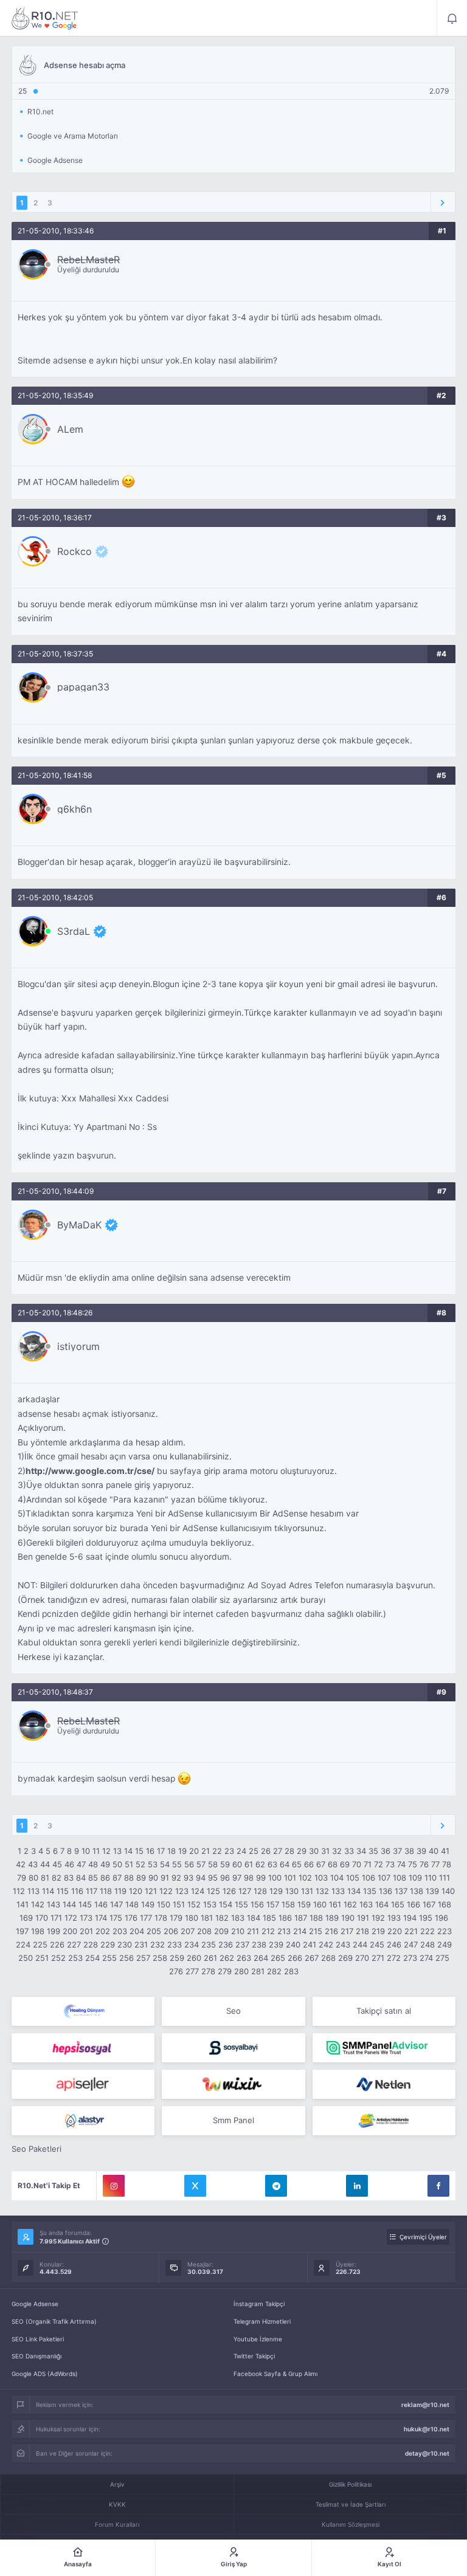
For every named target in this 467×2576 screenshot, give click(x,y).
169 (26, 1918)
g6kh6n (74, 809)
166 (413, 1904)
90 (153, 1878)
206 (171, 1931)
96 (225, 1878)
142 (38, 1904)
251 (42, 1958)
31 (325, 1851)
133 (338, 1891)
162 (350, 1904)
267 (312, 1958)
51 (129, 1864)
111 (445, 1878)
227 (74, 1944)
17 (161, 1851)
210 (238, 1931)
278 (208, 1971)
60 (237, 1864)
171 (56, 1918)
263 (244, 1958)
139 (432, 1891)
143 (54, 1904)
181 (207, 1918)
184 (254, 1918)
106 (368, 1878)
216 (331, 1931)
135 (370, 1891)
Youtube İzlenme (258, 2339)
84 (81, 1878)
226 (57, 1944)
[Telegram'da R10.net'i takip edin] (276, 2186)
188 (316, 1918)
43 (33, 1864)
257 (143, 1958)
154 (226, 1904)
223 (445, 1931)
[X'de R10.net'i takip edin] (195, 2186)
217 (347, 1931)
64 (285, 1864)
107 (384, 1878)
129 (276, 1891)
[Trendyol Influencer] (233, 2084)
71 (368, 1864)
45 (57, 1864)
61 (249, 1864)
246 (394, 1944)
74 (401, 1864)
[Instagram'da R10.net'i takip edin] (114, 2186)
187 (301, 1918)
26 (266, 1851)
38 (409, 1851)
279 (225, 1971)
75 (413, 1864)
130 (292, 1891)
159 (304, 1904)
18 (171, 1851)
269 (345, 1958)
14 (128, 1851)
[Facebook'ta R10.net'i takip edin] (438, 2186)
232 (157, 1944)
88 (129, 1878)
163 (366, 1904)
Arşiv (117, 2484)
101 (290, 1878)
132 (322, 1891)
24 (241, 1851)
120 (136, 1891)
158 (288, 1904)
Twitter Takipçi (254, 2356)
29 (302, 1851)
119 (120, 1891)
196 (441, 1918)
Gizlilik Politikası (350, 2484)
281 (258, 1971)
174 (101, 1918)
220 (395, 1931)
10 (86, 1851)
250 (26, 1958)
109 (415, 1878)
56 (189, 1864)
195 (426, 1918)
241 (310, 1944)
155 (241, 1904)
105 (353, 1878)
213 (284, 1931)
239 (276, 1944)
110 (431, 1878)
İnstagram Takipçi (259, 2304)
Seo (233, 2011)
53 (153, 1864)
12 (106, 1851)
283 (291, 1971)
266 (295, 1958)
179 (176, 1918)
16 (150, 1851)
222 (427, 1931)
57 (201, 1864)
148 (132, 1904)
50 (117, 1864)
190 (348, 1918)
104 (337, 1878)
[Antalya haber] (384, 2121)
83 (69, 1878)
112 (19, 1891)
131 (307, 1891)
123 (182, 1891)
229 (108, 1944)
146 (101, 1904)
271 (378, 1958)
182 (222, 1918)
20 (194, 1851)
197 (22, 1931)
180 (192, 1918)
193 (394, 1918)
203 (120, 1931)
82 (57, 1878)
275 (442, 1958)
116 (77, 1891)
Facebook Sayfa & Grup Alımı (275, 2374)
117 (92, 1891)
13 (117, 1851)
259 (177, 1958)
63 (272, 1864)
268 (328, 1958)
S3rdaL (74, 931)
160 (320, 1904)
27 (278, 1851)
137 (401, 1891)
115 (63, 1891)
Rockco (74, 551)
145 (85, 1904)
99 (261, 1878)
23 (229, 1851)
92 (176, 1878)
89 (141, 1878)
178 (161, 1918)
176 (131, 1918)
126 (229, 1891)
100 (275, 1878)
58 (213, 1864)
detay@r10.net (427, 2453)
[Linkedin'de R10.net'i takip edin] (357, 2186)
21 (206, 1851)
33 (349, 1851)
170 (42, 1918)
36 (386, 1851)
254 (92, 1958)
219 (378, 1931)
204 (137, 1931)
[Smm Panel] (83, 2048)
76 (424, 1864)
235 (209, 1944)
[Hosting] (83, 2011)
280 (241, 1971)
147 (116, 1904)
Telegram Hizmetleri (262, 2321)
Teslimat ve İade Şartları (351, 2504)
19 (182, 1851)
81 (45, 1878)
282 (274, 1971)
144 (69, 1904)
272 (394, 1958)
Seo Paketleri (36, 2149)
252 (58, 1958)
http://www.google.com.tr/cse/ (90, 1471)
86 (105, 1878)
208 (204, 1931)
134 (354, 1891)
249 (445, 1944)
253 (75, 1958)
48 (93, 1864)
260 (194, 1958)
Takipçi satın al (384, 2011)
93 (189, 1878)
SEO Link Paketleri (38, 2339)
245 (377, 1944)
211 (253, 1931)
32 (337, 1851)
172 (71, 1918)
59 (225, 1864)
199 (54, 1931)
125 (213, 1891)
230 (125, 1944)
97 (237, 1878)
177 (146, 1918)
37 (397, 1851)
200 (70, 1931)
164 (382, 1904)
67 (321, 1864)
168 (445, 1904)
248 (427, 1944)
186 (285, 1918)
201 (86, 1931)
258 (160, 1958)
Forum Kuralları (117, 2524)
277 (192, 1971)
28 (289, 1851)
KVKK (117, 2504)
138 (417, 1891)
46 (69, 1864)
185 (269, 1918)
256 (126, 1958)
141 (22, 1904)
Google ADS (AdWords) (45, 2374)
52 (140, 1864)
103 (321, 1878)
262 (227, 1958)
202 (103, 1931)
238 (259, 1944)
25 (254, 1851)
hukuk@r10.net (427, 2429)
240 (293, 1944)
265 (278, 1958)
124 (198, 1891)
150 (164, 1904)
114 (48, 1891)
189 (332, 1918)
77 (435, 1864)
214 (300, 1931)
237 (242, 1944)
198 (38, 1931)
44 (45, 1864)
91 (165, 1878)
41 (445, 1851)
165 (398, 1904)
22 (217, 1851)
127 (245, 1891)
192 (378, 1918)
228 (91, 1944)
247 (411, 1944)
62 (260, 1864)
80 (33, 1878)
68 (333, 1864)
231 (141, 1944)
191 (363, 1918)
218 (362, 1931)
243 (343, 1944)
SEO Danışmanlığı (36, 2356)
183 (238, 1918)
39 (421, 1851)
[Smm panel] (384, 2048)
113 (33, 1891)
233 (175, 1944)
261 (210, 1958)
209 (221, 1931)
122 (166, 1891)
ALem (70, 429)
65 (297, 1864)
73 (390, 1864)
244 (360, 1944)
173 (86, 1918)
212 (268, 1931)
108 (400, 1878)
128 (260, 1891)
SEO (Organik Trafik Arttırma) (54, 2321)
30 (314, 1851)
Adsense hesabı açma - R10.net (45, 18)
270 (362, 1958)
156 (257, 1904)
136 (386, 1891)
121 (151, 1891)
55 (177, 1864)
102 (305, 1878)
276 (176, 1971)
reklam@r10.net (425, 2405)
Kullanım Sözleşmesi (351, 2524)
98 (249, 1878)
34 (361, 1851)
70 (357, 1864)
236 (226, 1944)
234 (192, 1944)
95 (213, 1878)
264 (261, 1958)
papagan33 (83, 687)
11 (96, 1851)
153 (210, 1904)
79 (22, 1878)
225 (40, 1944)
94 (201, 1878)
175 (116, 1918)
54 (165, 1864)
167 (429, 1904)
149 (148, 1904)
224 (23, 1944)
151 (179, 1904)
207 (188, 1931)
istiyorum (78, 1346)
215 (316, 1931)
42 (21, 1864)
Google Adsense (35, 2304)
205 (154, 1931)
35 (373, 1851)
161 (335, 1904)
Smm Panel (233, 2120)
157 (273, 1904)
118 (106, 1891)
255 (109, 1958)
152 (194, 1904)
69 (345, 1864)
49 (105, 1864)
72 (379, 1864)
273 (410, 1958)
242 (326, 1944)
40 (434, 1851)
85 (93, 1878)
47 (81, 1864)
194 (410, 1918)
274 (426, 1958)
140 (448, 1891)
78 (447, 1864)
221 (411, 1931)
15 (139, 1851)
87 (117, 1878)
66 (309, 1864)
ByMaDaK (79, 1225)
